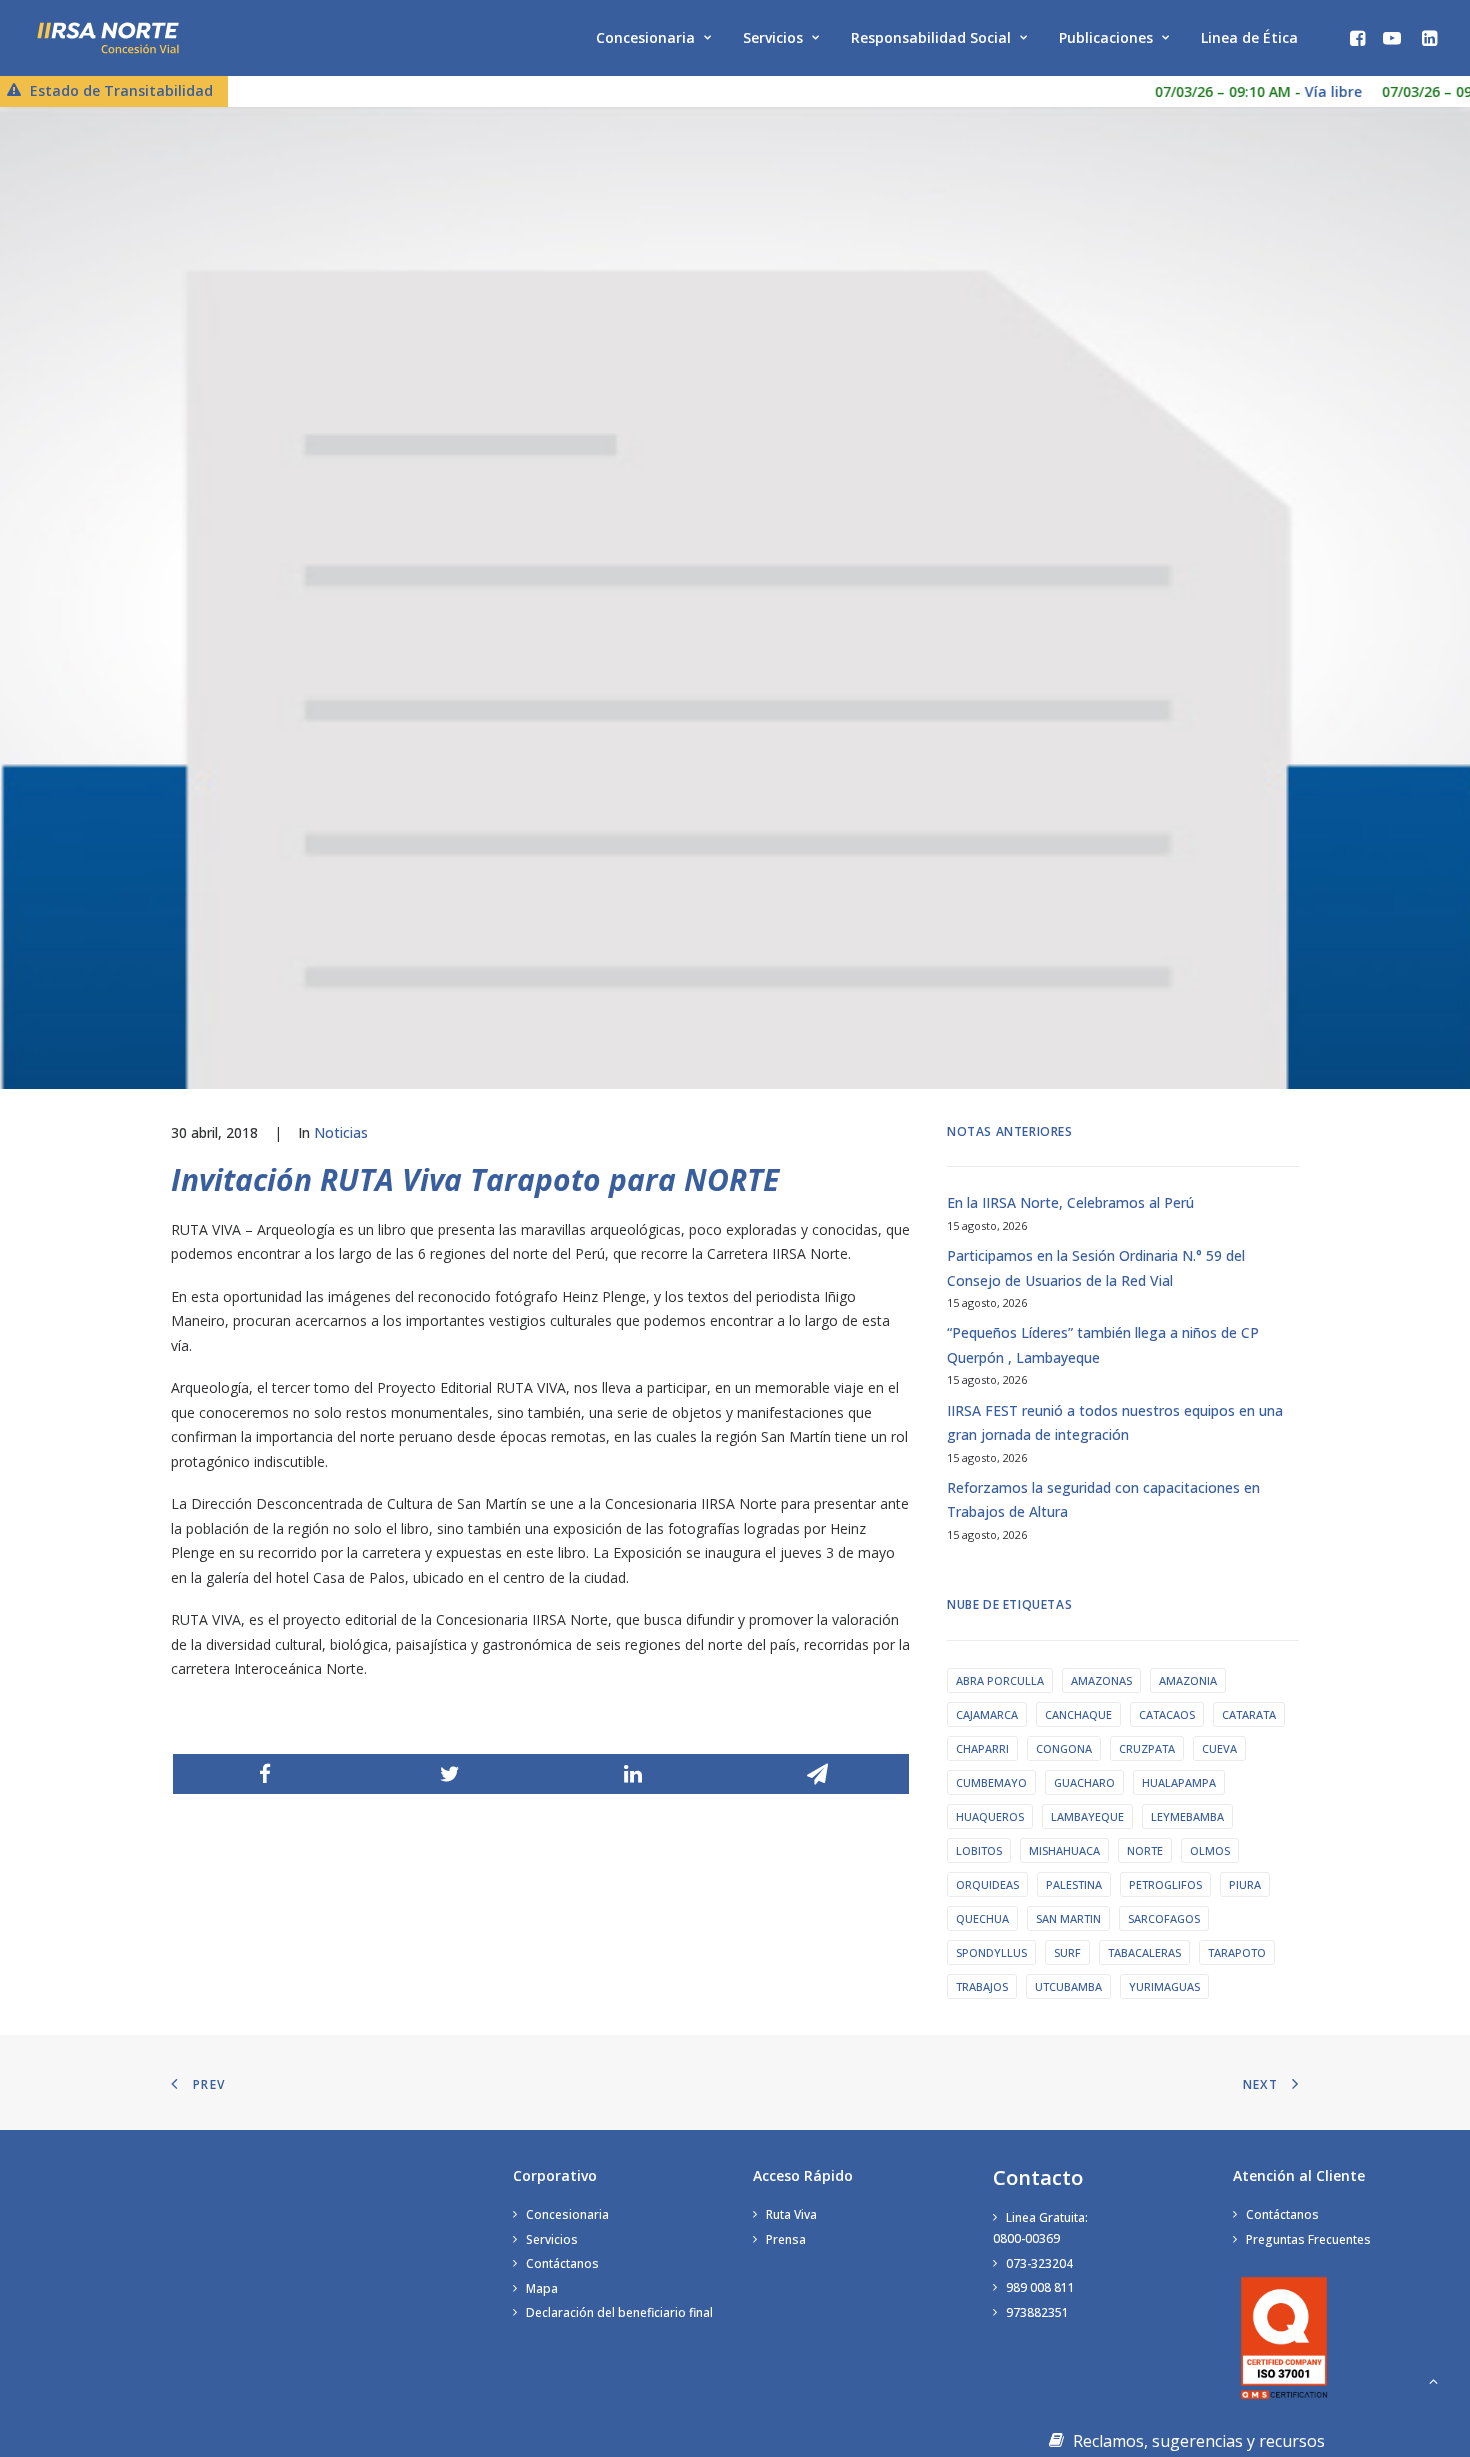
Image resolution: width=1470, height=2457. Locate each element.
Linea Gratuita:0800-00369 (1040, 2228)
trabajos (982, 1986)
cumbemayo (991, 1782)
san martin (1068, 1918)
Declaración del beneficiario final (619, 2312)
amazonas (1101, 1680)
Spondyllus (991, 1952)
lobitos (979, 1850)
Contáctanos (562, 2263)
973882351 (1037, 2312)
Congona (1064, 1748)
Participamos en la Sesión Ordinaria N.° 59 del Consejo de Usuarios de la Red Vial (1096, 1268)
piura (1245, 1884)
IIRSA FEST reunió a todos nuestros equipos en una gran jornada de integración (1115, 1423)
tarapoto (1237, 1952)
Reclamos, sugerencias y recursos (1197, 2441)
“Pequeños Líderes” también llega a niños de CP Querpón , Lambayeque (1103, 1345)
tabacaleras (1144, 1952)
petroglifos (1165, 1884)
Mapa (542, 2288)
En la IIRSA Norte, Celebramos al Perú (1070, 1202)
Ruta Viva (791, 2214)
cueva (1219, 1748)
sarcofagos (1164, 1918)
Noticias (341, 1132)
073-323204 (1039, 2263)
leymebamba (1187, 1816)
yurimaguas (1164, 1986)
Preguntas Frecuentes (1308, 2239)
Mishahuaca (1064, 1850)
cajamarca (987, 1714)
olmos (1210, 1850)
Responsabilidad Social (931, 37)
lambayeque (1087, 1816)
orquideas (987, 1884)
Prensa (786, 2239)
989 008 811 (1040, 2287)
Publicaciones (1106, 37)
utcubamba (1068, 1986)
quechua (982, 1918)
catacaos (1167, 1714)
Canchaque (1078, 1714)
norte (1145, 1850)
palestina (1074, 1884)
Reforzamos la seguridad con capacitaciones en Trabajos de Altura (1103, 1500)
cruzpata (1147, 1748)
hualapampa (1179, 1782)
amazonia (1188, 1680)
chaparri (982, 1748)
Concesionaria (645, 37)
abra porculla (1000, 1680)
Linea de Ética (1249, 37)
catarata (1249, 1714)
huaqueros (990, 1816)
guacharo (1084, 1782)
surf (1067, 1952)
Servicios (773, 37)
